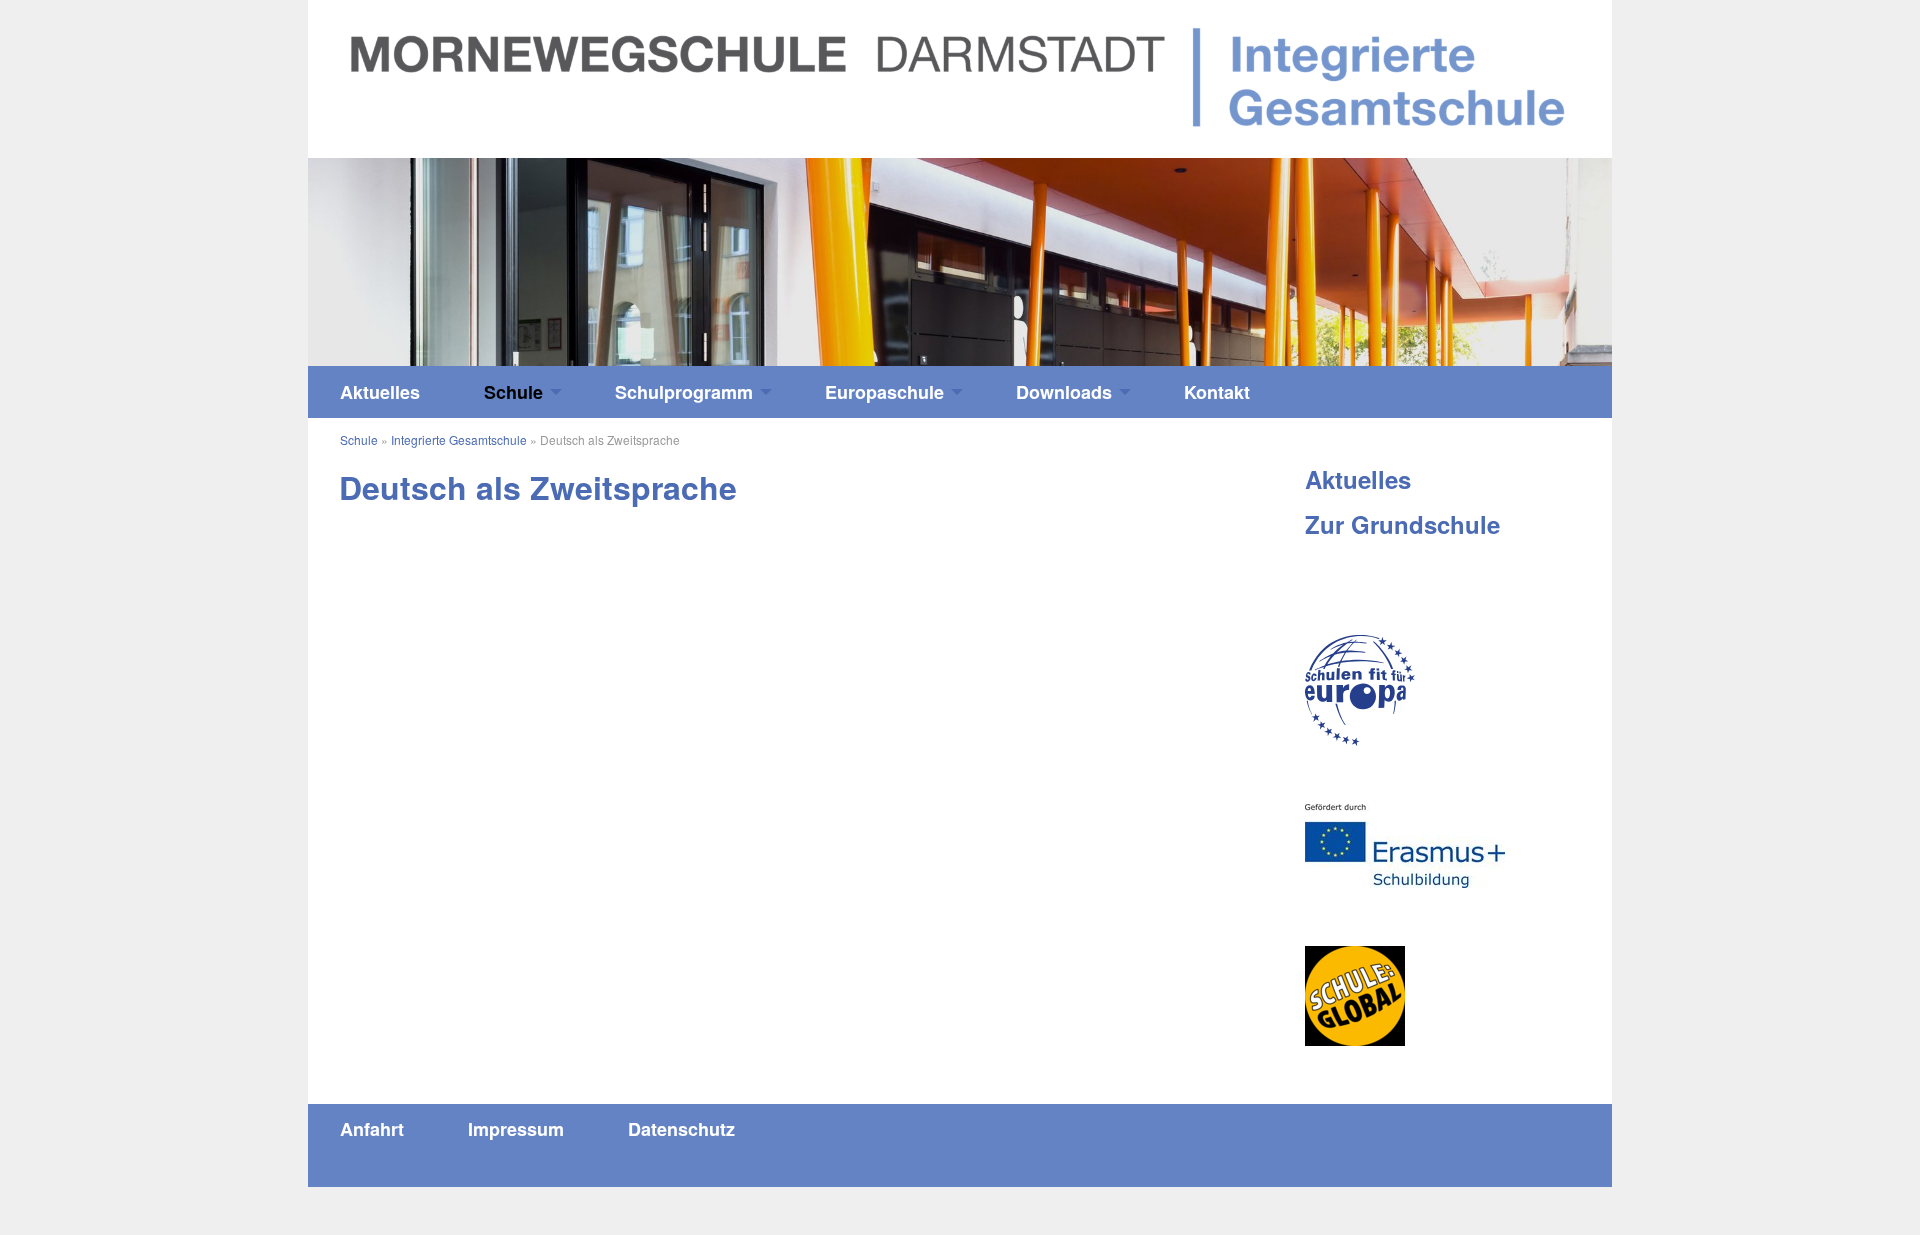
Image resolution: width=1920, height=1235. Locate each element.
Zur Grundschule (1402, 524)
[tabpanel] (960, 262)
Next (1449, 252)
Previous (471, 252)
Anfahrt (372, 1129)
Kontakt (1217, 392)
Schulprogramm (684, 392)
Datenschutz (681, 1129)
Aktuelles (380, 392)
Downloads (1064, 392)
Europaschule (884, 392)
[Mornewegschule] (960, 76)
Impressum (516, 1129)
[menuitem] (380, 392)
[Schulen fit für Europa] (1360, 690)
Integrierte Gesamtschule (459, 439)
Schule (513, 392)
